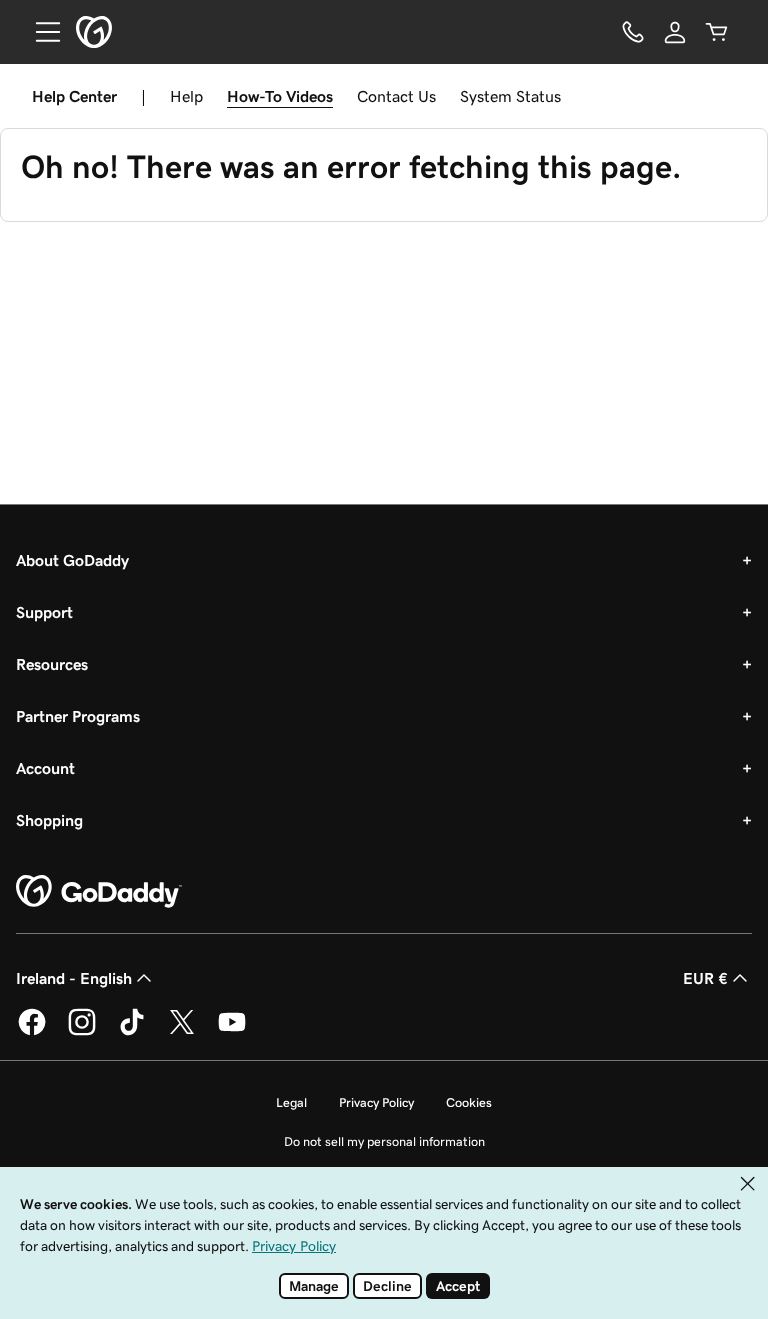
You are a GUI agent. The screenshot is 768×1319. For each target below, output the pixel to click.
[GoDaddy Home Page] (99, 892)
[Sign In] (675, 32)
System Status (510, 96)
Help (186, 96)
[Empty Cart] (717, 32)
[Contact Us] (633, 32)
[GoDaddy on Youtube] (232, 1032)
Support (44, 612)
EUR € (705, 978)
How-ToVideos (280, 96)
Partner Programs (78, 716)
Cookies (469, 1102)
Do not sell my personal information (384, 1141)
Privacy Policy (376, 1102)
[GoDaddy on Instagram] (82, 1032)
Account (45, 768)
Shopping (49, 820)
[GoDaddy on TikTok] (132, 1032)
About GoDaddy (72, 560)
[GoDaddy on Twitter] (182, 1032)
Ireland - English (74, 978)
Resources (52, 664)
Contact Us (396, 96)
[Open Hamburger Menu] (40, 32)
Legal (291, 1102)
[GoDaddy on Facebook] (32, 1032)
